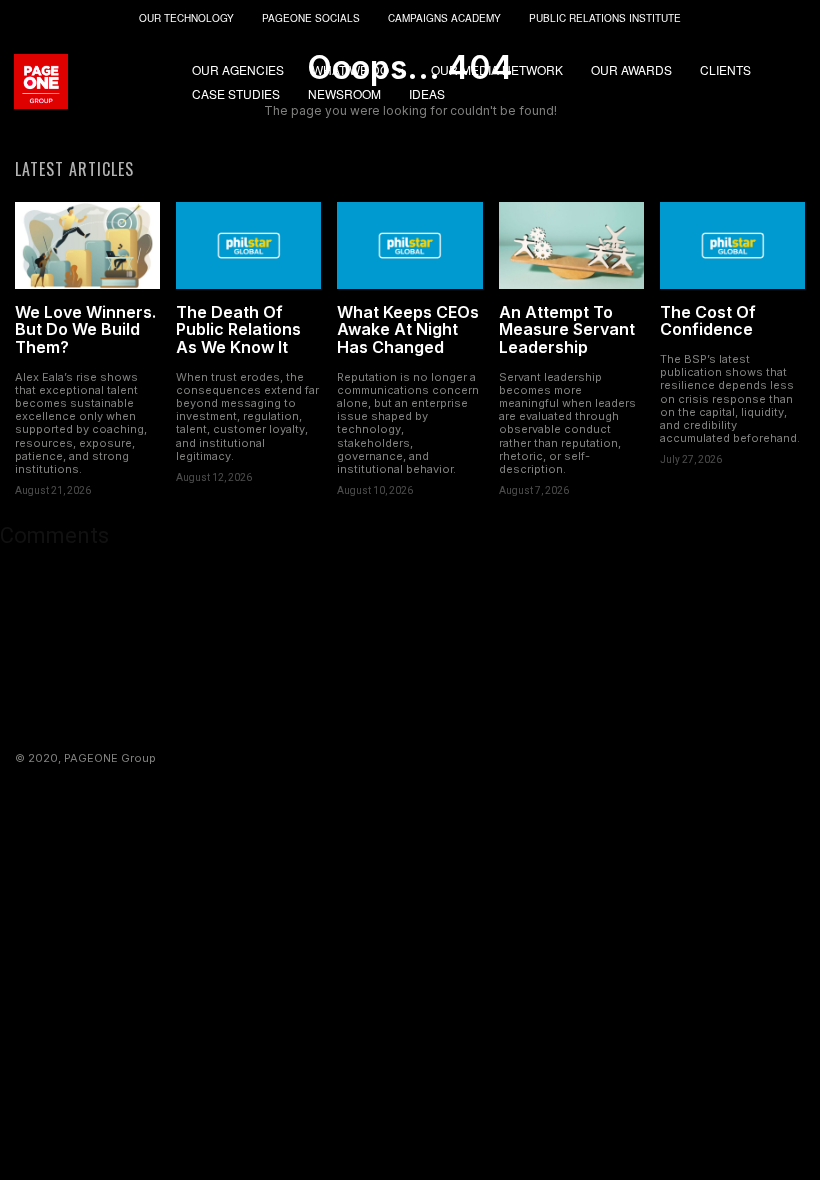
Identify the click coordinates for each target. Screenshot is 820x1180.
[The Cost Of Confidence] (732, 245)
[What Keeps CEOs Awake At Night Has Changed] (409, 245)
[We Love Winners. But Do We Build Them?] (87, 245)
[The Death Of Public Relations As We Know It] (248, 245)
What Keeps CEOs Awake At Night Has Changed (408, 329)
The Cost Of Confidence (708, 321)
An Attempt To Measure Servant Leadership (567, 329)
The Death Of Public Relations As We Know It (238, 329)
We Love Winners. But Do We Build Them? (85, 329)
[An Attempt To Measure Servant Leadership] (571, 245)
